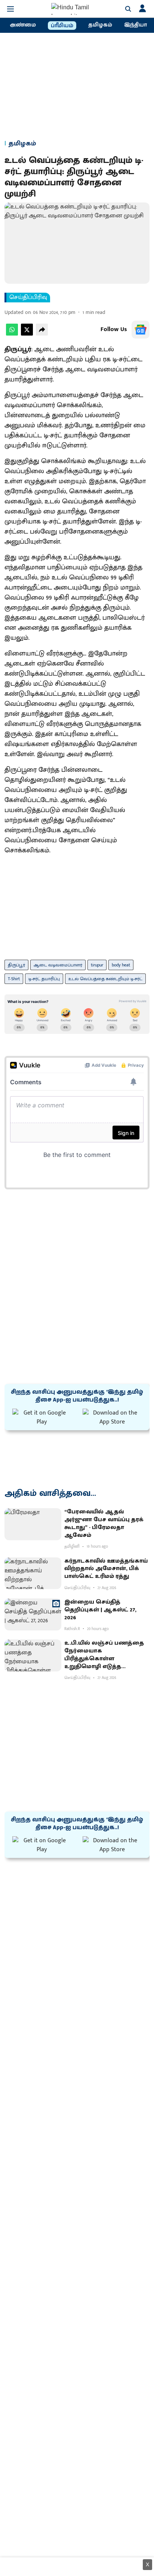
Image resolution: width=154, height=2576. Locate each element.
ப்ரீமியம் (62, 26)
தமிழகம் (100, 25)
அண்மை (23, 25)
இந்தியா (135, 25)
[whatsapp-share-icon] (12, 334)
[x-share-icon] (27, 334)
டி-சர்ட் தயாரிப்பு (44, 979)
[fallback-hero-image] (33, 1524)
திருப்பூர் (16, 965)
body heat (121, 965)
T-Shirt (14, 979)
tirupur (97, 965)
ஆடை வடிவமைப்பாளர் (58, 965)
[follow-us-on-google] (141, 330)
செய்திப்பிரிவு (28, 298)
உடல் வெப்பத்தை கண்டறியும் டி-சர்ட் (105, 979)
